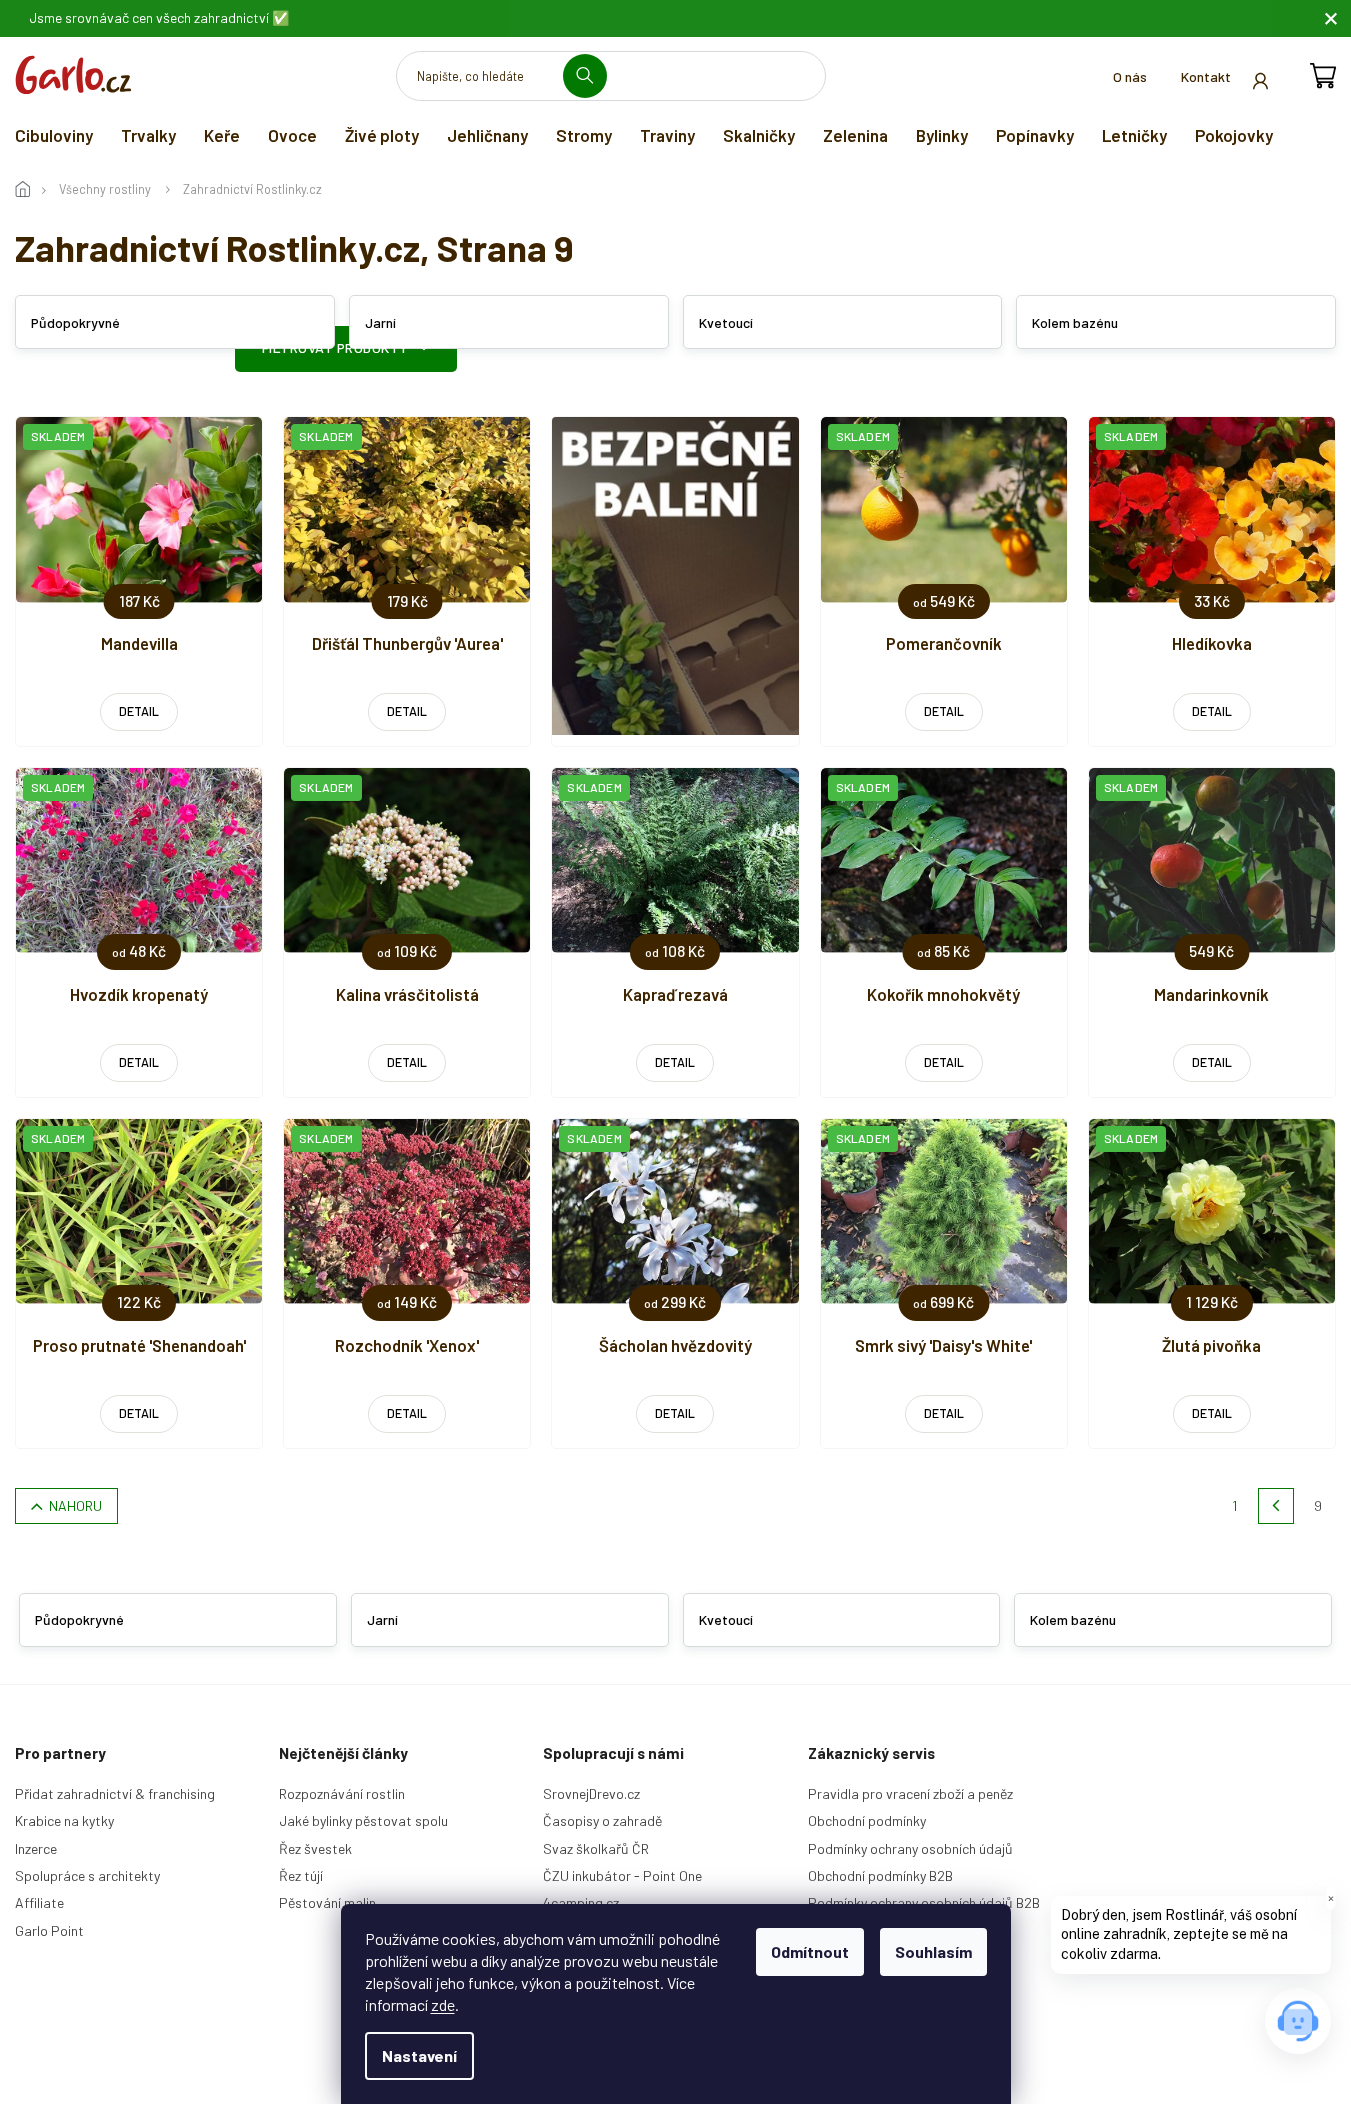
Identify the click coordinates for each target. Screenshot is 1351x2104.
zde (443, 2004)
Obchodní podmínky (867, 1820)
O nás (1130, 76)
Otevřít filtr (346, 349)
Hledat (592, 75)
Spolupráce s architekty (87, 1875)
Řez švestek (315, 1848)
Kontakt (1206, 76)
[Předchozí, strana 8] (1276, 1506)
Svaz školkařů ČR (596, 1848)
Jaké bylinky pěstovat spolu (363, 1820)
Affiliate (39, 1902)
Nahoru (75, 1505)
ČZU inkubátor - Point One (622, 1875)
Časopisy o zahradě (602, 1820)
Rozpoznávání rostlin (342, 1793)
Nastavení (419, 2055)
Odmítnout (810, 1951)
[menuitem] (54, 135)
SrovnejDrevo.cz (591, 1793)
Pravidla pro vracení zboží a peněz (910, 1793)
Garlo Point (49, 1930)
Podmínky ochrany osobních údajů (910, 1848)
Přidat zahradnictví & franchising (115, 1793)
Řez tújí (301, 1875)
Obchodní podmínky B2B (880, 1875)
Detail (139, 711)
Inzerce (36, 1848)
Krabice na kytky (64, 1820)
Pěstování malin (327, 1902)
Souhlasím (933, 1951)
